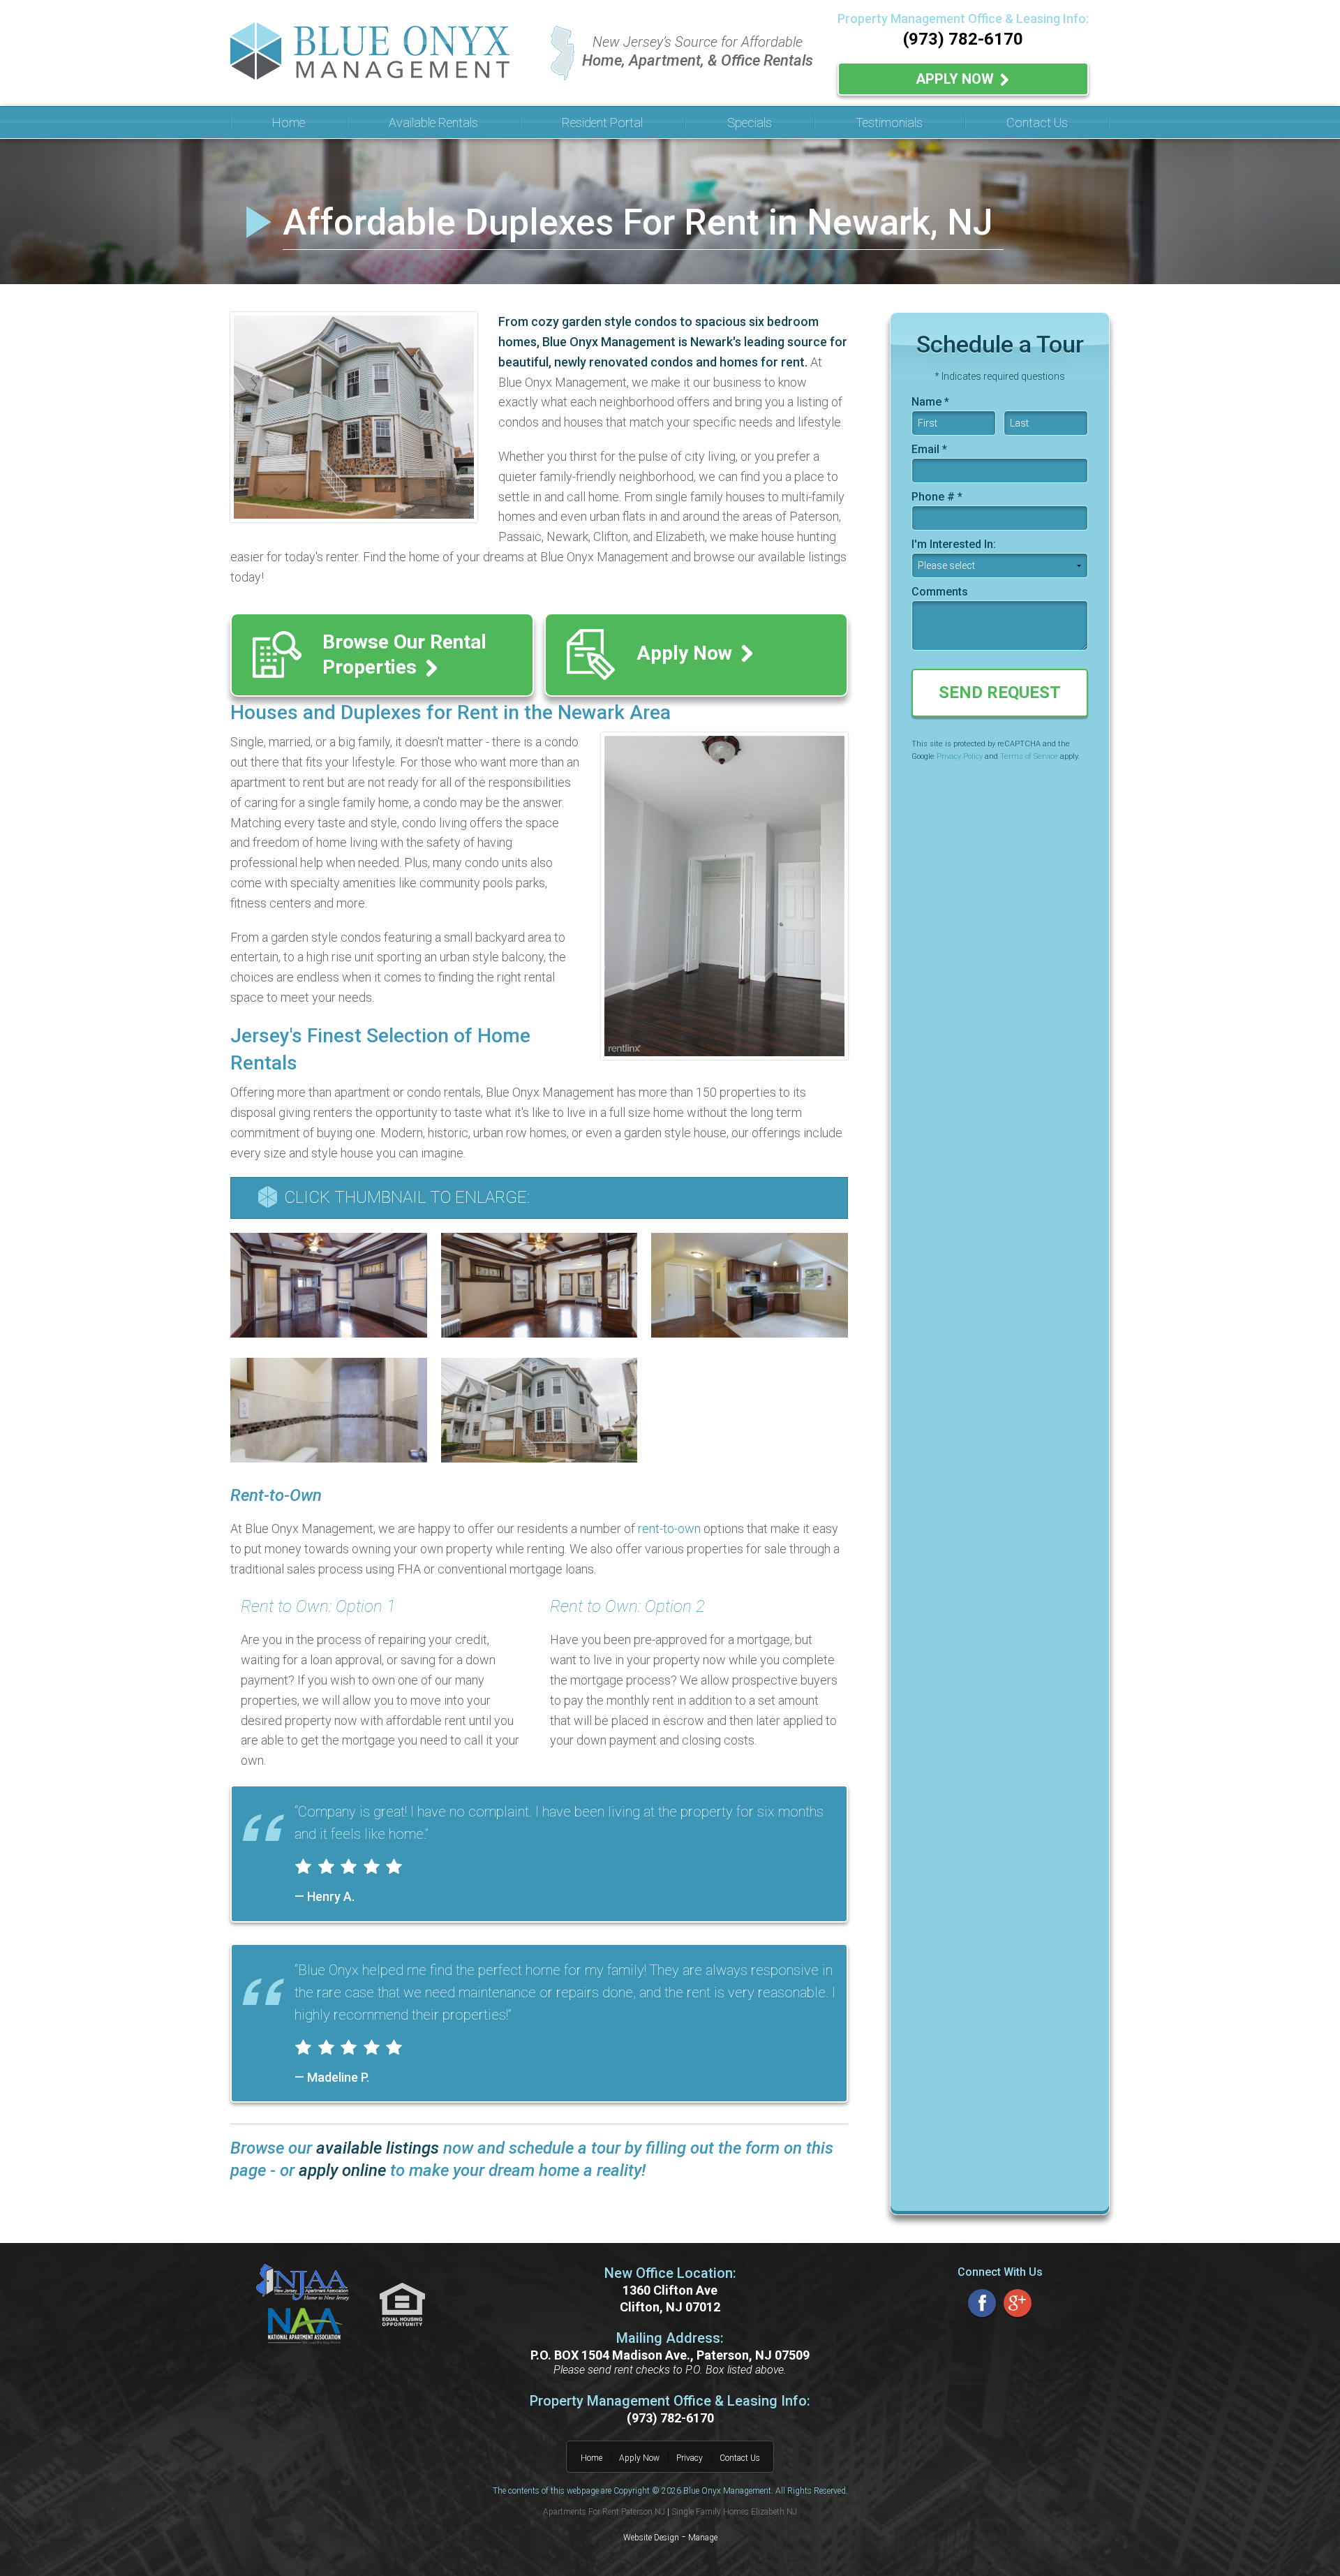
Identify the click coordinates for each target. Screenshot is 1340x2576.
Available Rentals (433, 123)
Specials (750, 123)
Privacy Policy (960, 756)
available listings (378, 2148)
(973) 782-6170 (963, 39)
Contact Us (1037, 123)
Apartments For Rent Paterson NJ (604, 2512)
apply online (342, 2170)
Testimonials (889, 123)
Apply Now (956, 79)
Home (289, 123)
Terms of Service (1029, 756)
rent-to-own (669, 1528)
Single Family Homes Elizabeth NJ (734, 2512)
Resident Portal (602, 123)
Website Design (651, 2538)
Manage (703, 2538)
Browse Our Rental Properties (404, 654)
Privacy (690, 2458)
